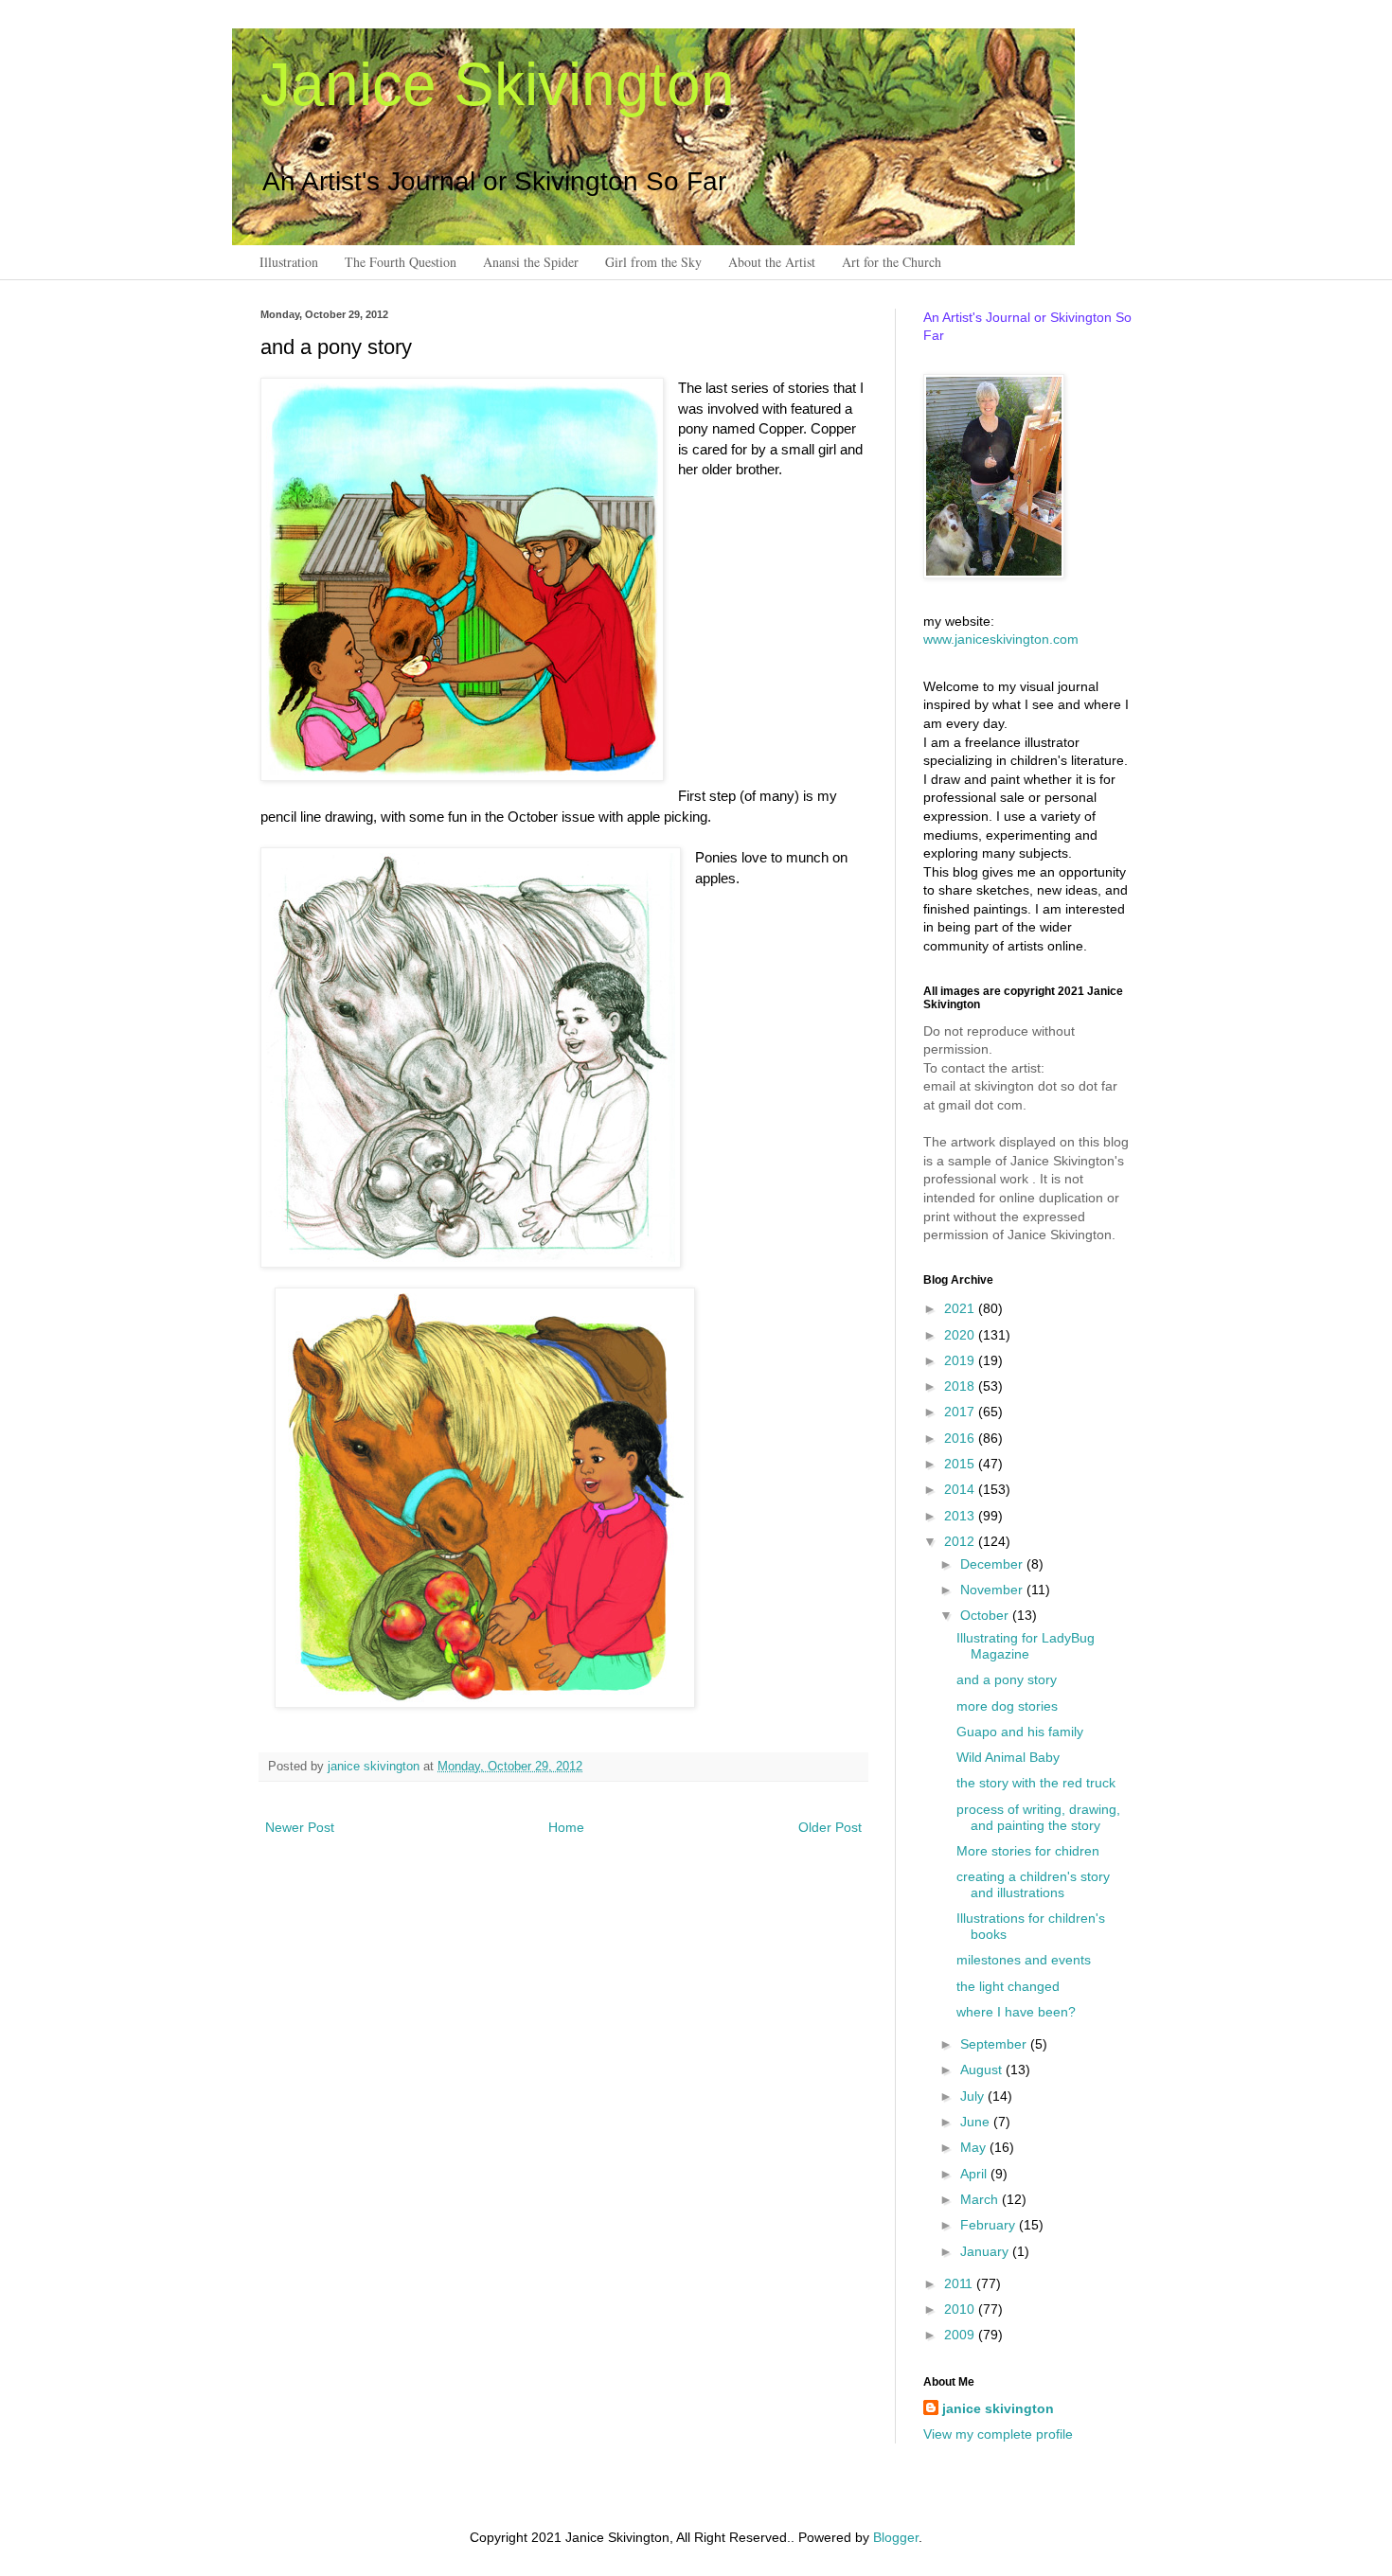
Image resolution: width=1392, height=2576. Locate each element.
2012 (961, 1541)
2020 (961, 1335)
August (983, 2070)
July (974, 2096)
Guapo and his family (1020, 1732)
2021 (961, 1308)
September (995, 2044)
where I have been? (1016, 2012)
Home (566, 1827)
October (986, 1615)
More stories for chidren (1028, 1851)
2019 (961, 1360)
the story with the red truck (1036, 1783)
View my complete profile (998, 2434)
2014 (961, 1489)
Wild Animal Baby (1008, 1757)
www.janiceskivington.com (1001, 639)
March (981, 2199)
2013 (961, 1516)
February (990, 2225)
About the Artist (772, 262)
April (975, 2174)
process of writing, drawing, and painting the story (1038, 1817)
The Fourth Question (401, 262)
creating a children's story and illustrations (1033, 1884)
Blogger (896, 2537)
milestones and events (1024, 1960)
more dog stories (1007, 1706)
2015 (961, 1464)
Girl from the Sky (653, 262)
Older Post (830, 1827)
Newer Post (300, 1827)
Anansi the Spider (531, 262)
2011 (960, 2283)
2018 (961, 1386)
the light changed (1008, 1986)
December (993, 1564)
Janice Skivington (498, 84)
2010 (961, 2309)
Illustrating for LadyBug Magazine (1026, 1646)
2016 (961, 1438)
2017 (961, 1412)
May (975, 2147)
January (986, 2251)
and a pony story (1007, 1679)
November (993, 1590)
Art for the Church (892, 262)
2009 (961, 2335)
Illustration (289, 262)
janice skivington (375, 1767)
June (977, 2122)
